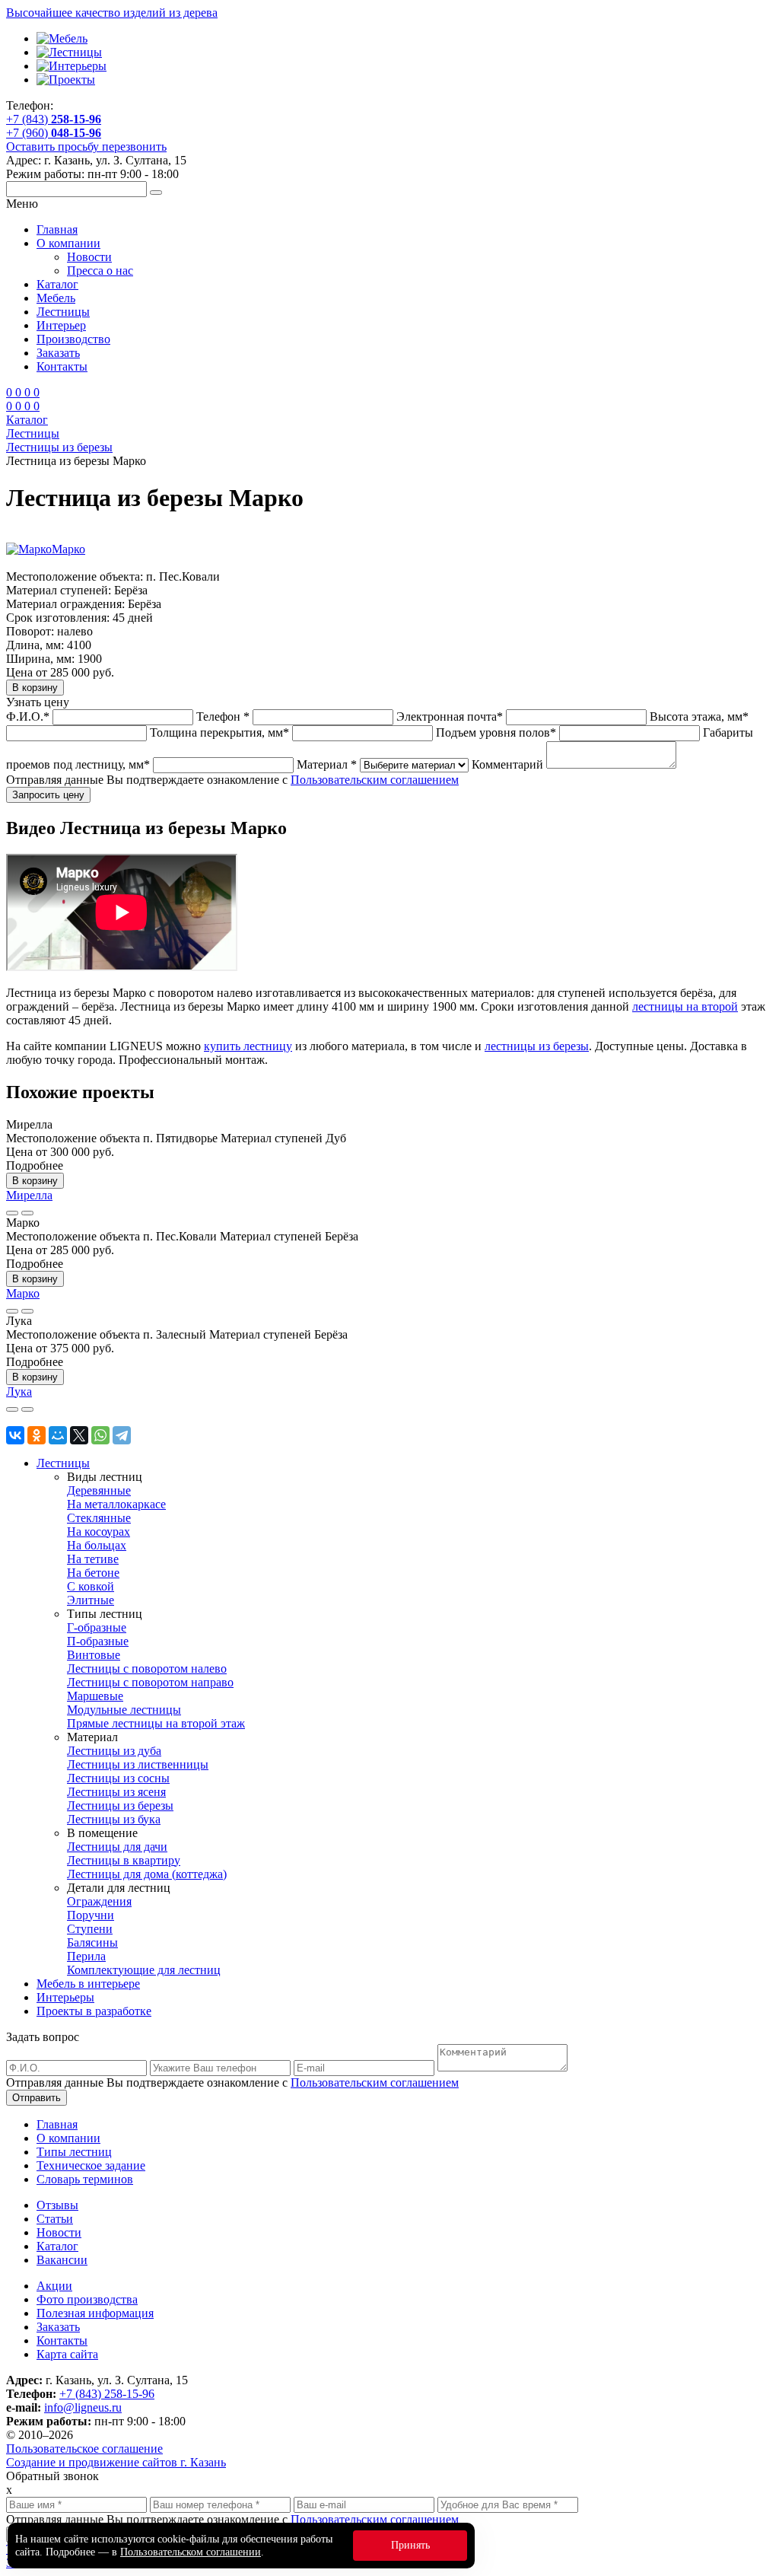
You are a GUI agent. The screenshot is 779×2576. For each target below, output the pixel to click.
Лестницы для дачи (117, 1847)
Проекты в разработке (94, 2011)
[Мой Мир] (58, 1435)
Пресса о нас (100, 271)
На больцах (97, 1545)
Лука (19, 1391)
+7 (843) (54, 119)
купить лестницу (248, 1046)
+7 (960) (54, 133)
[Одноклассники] (37, 1435)
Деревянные (99, 1490)
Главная (57, 229)
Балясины (92, 1942)
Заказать (58, 353)
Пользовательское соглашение (84, 2449)
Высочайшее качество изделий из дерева (112, 13)
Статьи (55, 2219)
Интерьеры (65, 1997)
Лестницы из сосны (118, 1778)
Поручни (91, 1915)
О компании (68, 243)
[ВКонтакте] (15, 1435)
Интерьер (61, 325)
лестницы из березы (537, 1046)
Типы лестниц (74, 2152)
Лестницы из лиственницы (138, 1764)
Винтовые (94, 1655)
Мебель (56, 298)
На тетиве (93, 1559)
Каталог (57, 284)
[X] (79, 1435)
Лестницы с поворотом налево (147, 1669)
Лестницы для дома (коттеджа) (147, 1874)
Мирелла (29, 1195)
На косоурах (99, 1532)
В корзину (35, 1181)
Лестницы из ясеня (116, 1792)
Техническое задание (91, 2165)
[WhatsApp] (100, 1435)
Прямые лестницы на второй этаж (156, 1723)
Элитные (91, 1600)
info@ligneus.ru (83, 2407)
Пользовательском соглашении (191, 2552)
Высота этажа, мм (699, 716)
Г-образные (97, 1627)
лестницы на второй (685, 1006)
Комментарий (507, 764)
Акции (54, 2286)
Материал (327, 764)
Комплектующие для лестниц (144, 1970)
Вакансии (62, 2260)
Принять (410, 2545)
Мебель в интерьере (88, 1984)
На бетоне (93, 1573)
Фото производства (87, 2299)
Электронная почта (450, 716)
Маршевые (95, 1696)
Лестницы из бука (114, 1819)
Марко (68, 549)
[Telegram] (122, 1435)
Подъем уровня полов (496, 732)
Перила (86, 1956)
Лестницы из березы (120, 1805)
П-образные (98, 1641)
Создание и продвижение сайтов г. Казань (116, 2462)
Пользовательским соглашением (375, 780)
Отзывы (57, 2205)
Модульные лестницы (124, 1710)
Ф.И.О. (28, 716)
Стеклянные (99, 1518)
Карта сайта (67, 2354)
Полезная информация (95, 2313)
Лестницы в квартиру (124, 1860)
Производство (73, 339)
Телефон (223, 716)
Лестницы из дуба (114, 1751)
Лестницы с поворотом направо (150, 1682)
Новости (89, 257)
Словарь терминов (85, 2179)
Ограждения (99, 1901)
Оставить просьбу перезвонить (86, 146)
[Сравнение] (27, 1213)
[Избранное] (12, 1213)
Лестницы (63, 312)
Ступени (90, 1929)
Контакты (62, 366)
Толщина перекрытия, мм (219, 732)
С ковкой (91, 1586)
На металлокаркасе (116, 1504)
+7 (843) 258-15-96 (107, 2394)
